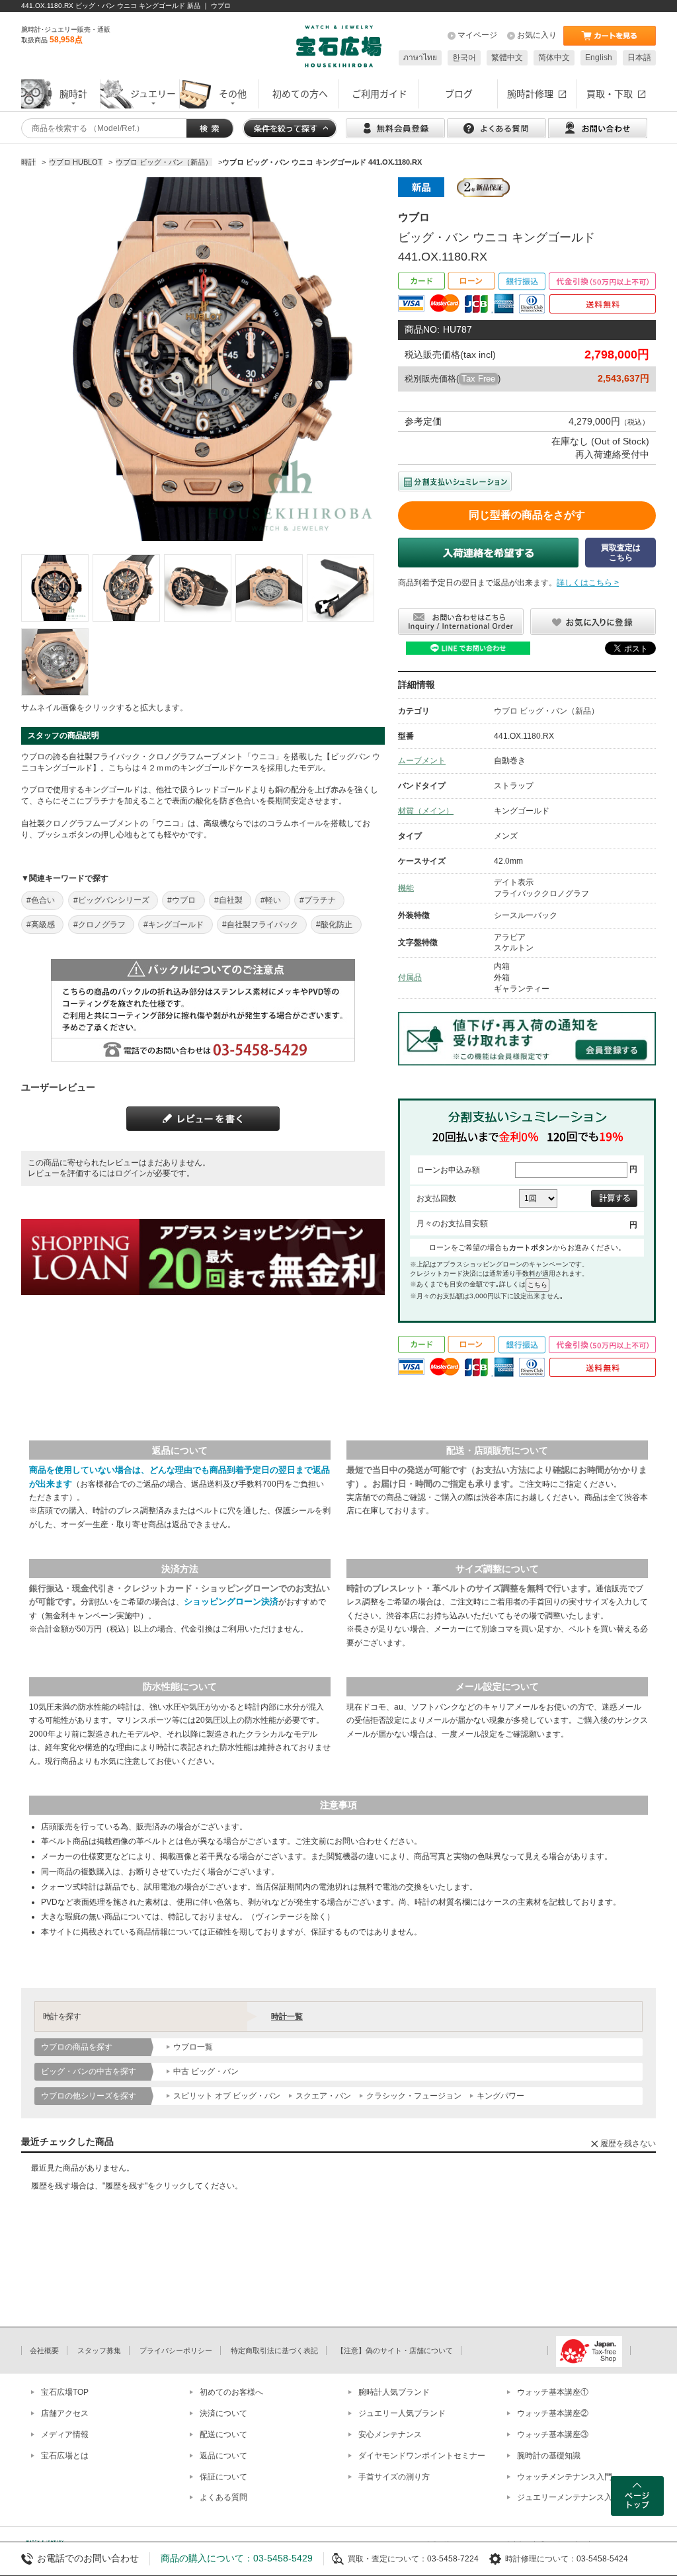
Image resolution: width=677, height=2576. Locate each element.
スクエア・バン (323, 2096)
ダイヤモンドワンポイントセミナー (422, 2456)
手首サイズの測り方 (394, 2477)
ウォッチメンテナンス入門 (565, 2477)
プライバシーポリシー (176, 2350)
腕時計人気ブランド (394, 2392)
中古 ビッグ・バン (206, 2071)
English (599, 58)
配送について (223, 2434)
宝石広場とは (65, 2456)
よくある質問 (223, 2497)
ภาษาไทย (420, 58)
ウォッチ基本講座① (553, 2392)
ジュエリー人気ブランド (402, 2413)
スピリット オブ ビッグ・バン (227, 2096)
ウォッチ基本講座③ (553, 2434)
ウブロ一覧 (193, 2047)
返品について (223, 2456)
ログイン (131, 1173)
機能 (406, 888)
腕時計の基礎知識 (549, 2456)
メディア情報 (65, 2434)
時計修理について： (541, 2559)
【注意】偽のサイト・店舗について (395, 2350)
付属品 (410, 977)
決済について (223, 2413)
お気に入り (537, 35)
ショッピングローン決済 (231, 1601)
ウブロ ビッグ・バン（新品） (546, 711)
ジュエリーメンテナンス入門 (569, 2497)
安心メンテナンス (390, 2434)
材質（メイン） (426, 811)
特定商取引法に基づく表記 (274, 2350)
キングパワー (500, 2096)
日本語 (639, 58)
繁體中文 (507, 58)
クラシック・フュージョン (414, 2096)
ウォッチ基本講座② (553, 2413)
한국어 (464, 58)
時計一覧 (287, 2016)
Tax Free (478, 379)
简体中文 (554, 58)
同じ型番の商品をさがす (527, 515)
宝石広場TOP (65, 2392)
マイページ (477, 35)
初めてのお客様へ (231, 2392)
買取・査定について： (387, 2559)
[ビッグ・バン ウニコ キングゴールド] (55, 588)
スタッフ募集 (99, 2350)
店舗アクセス (65, 2413)
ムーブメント (422, 761)
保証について (223, 2477)
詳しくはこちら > (588, 583)
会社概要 (44, 2350)
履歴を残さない (628, 2143)
